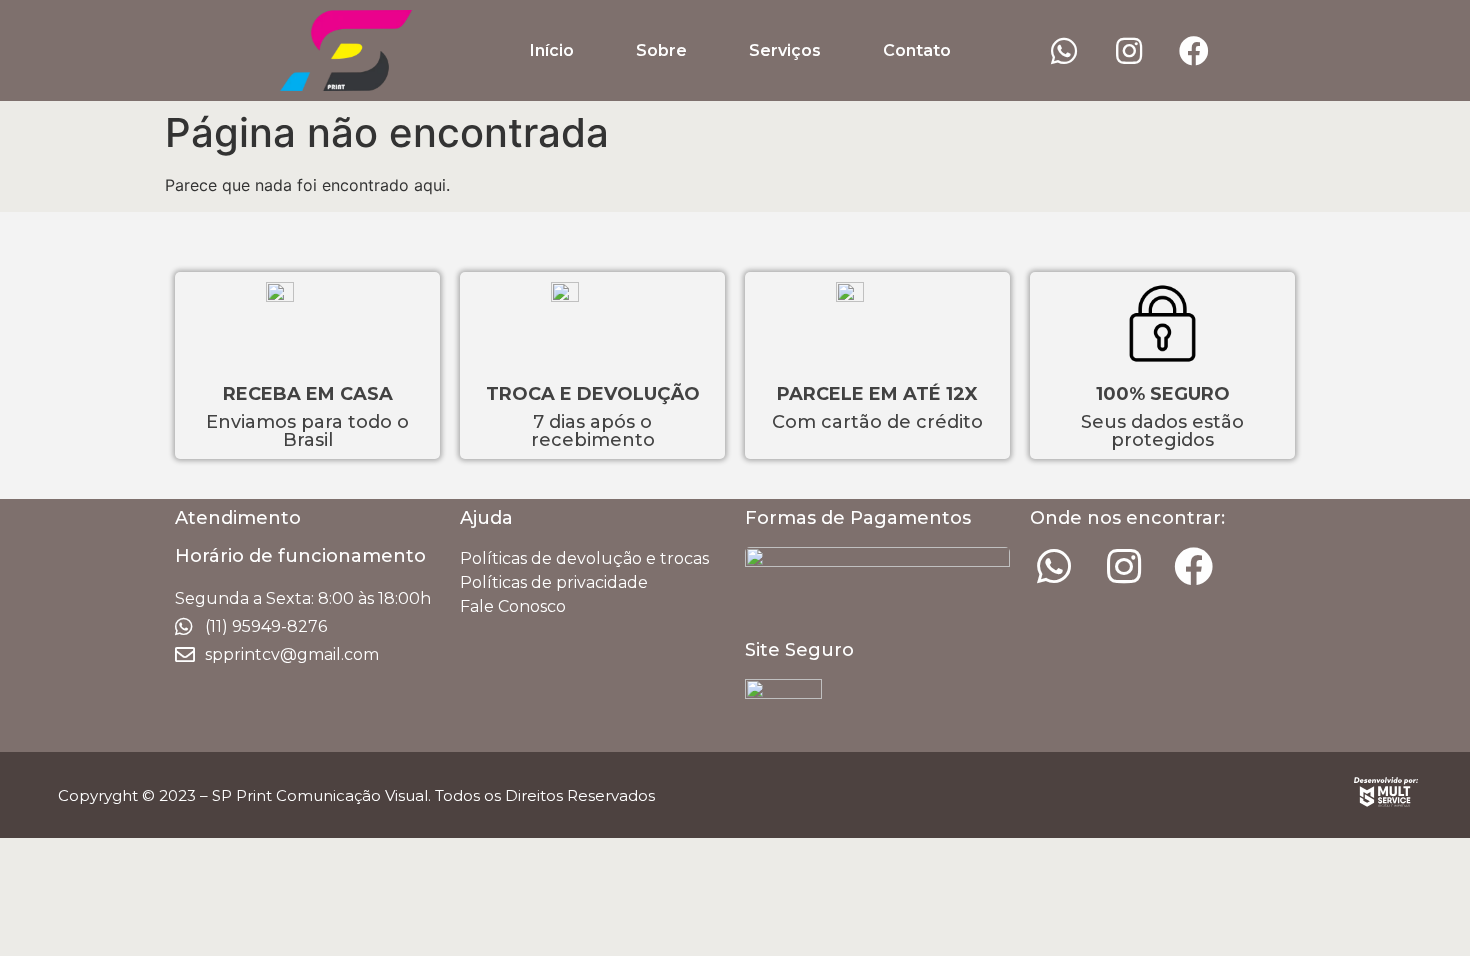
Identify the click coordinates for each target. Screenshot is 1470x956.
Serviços (785, 50)
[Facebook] (1194, 51)
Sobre (661, 50)
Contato (917, 50)
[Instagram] (1129, 51)
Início (552, 50)
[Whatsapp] (1064, 51)
